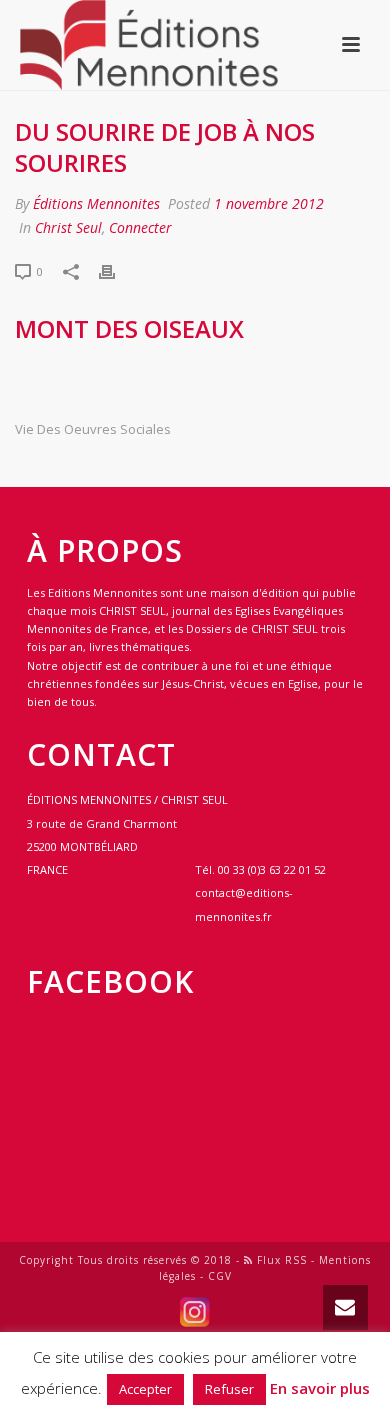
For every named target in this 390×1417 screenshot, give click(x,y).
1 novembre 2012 (269, 203)
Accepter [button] (145, 1389)
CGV (220, 1276)
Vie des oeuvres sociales (93, 429)
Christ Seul (68, 227)
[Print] (117, 270)
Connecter (140, 227)
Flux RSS (280, 1260)
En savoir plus (320, 1388)
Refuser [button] (229, 1389)
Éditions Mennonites (96, 203)
